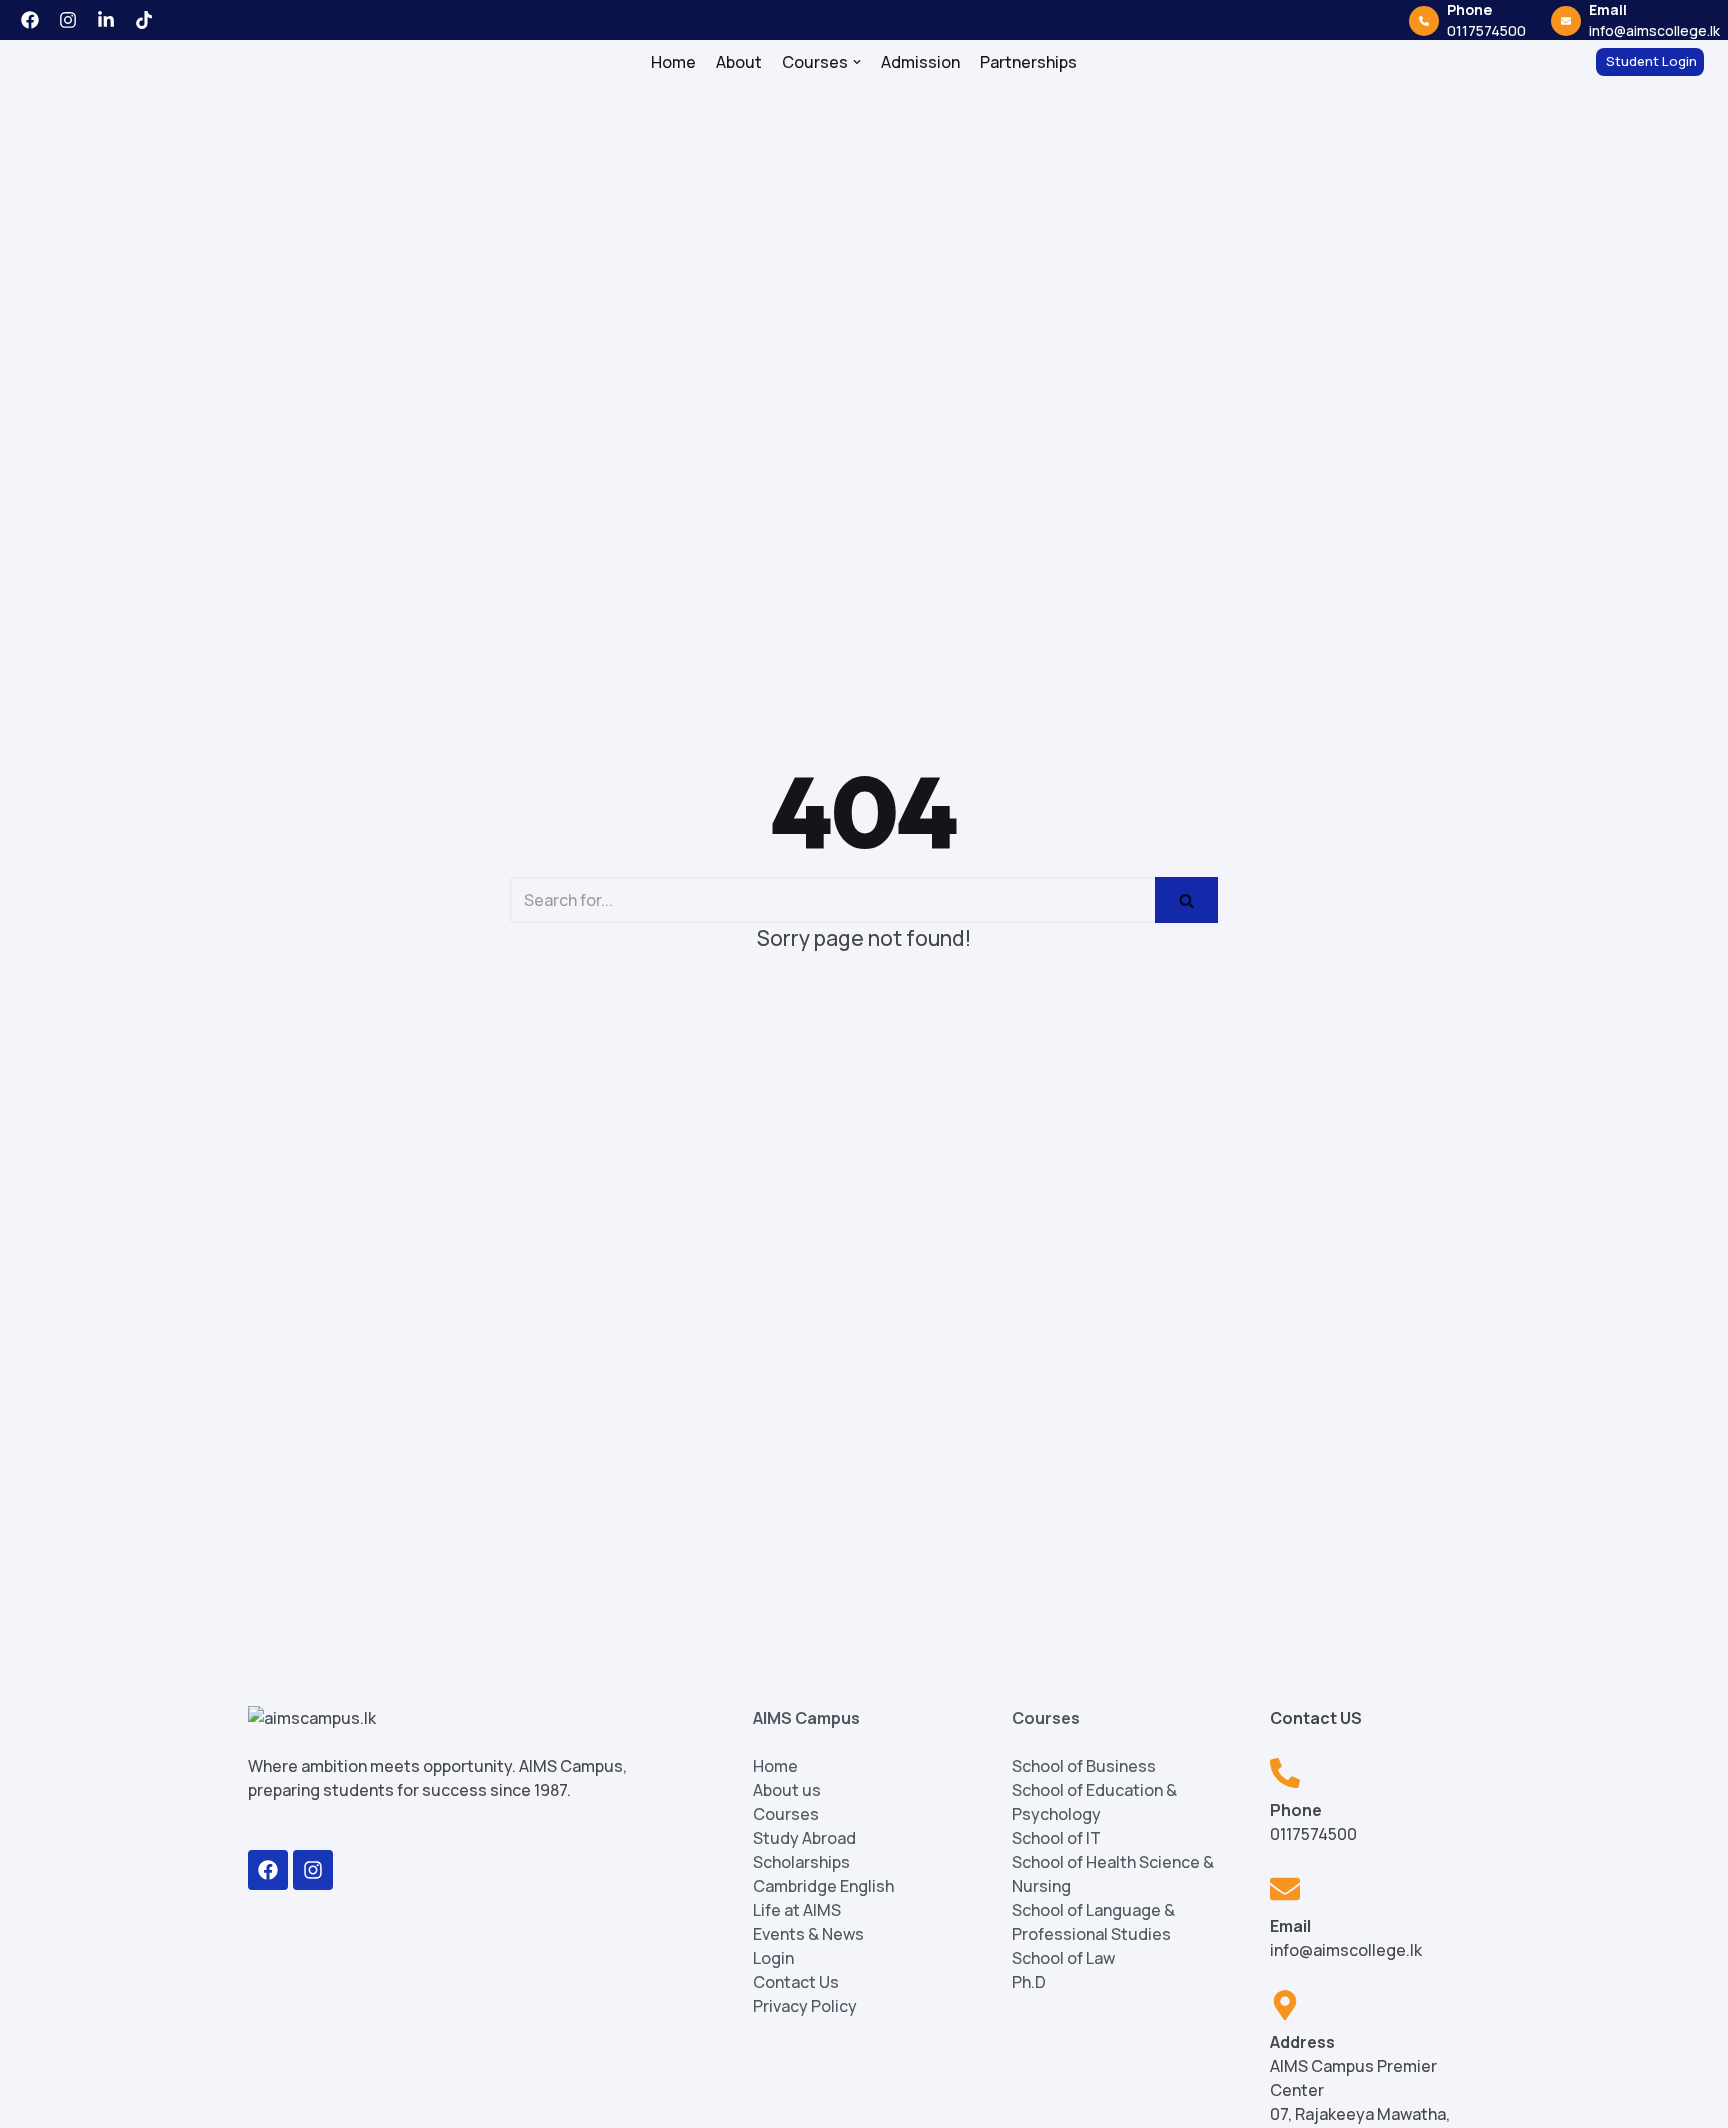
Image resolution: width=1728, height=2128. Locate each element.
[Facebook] (268, 1883)
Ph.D (1029, 1995)
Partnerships (1028, 68)
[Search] (1186, 913)
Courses (786, 1827)
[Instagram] (313, 1883)
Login (773, 1971)
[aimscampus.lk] (71, 68)
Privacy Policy (805, 2019)
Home (673, 68)
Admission (920, 68)
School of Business (1084, 1779)
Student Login (1651, 67)
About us (787, 1803)
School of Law (1063, 1971)
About (739, 68)
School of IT (1056, 1851)
